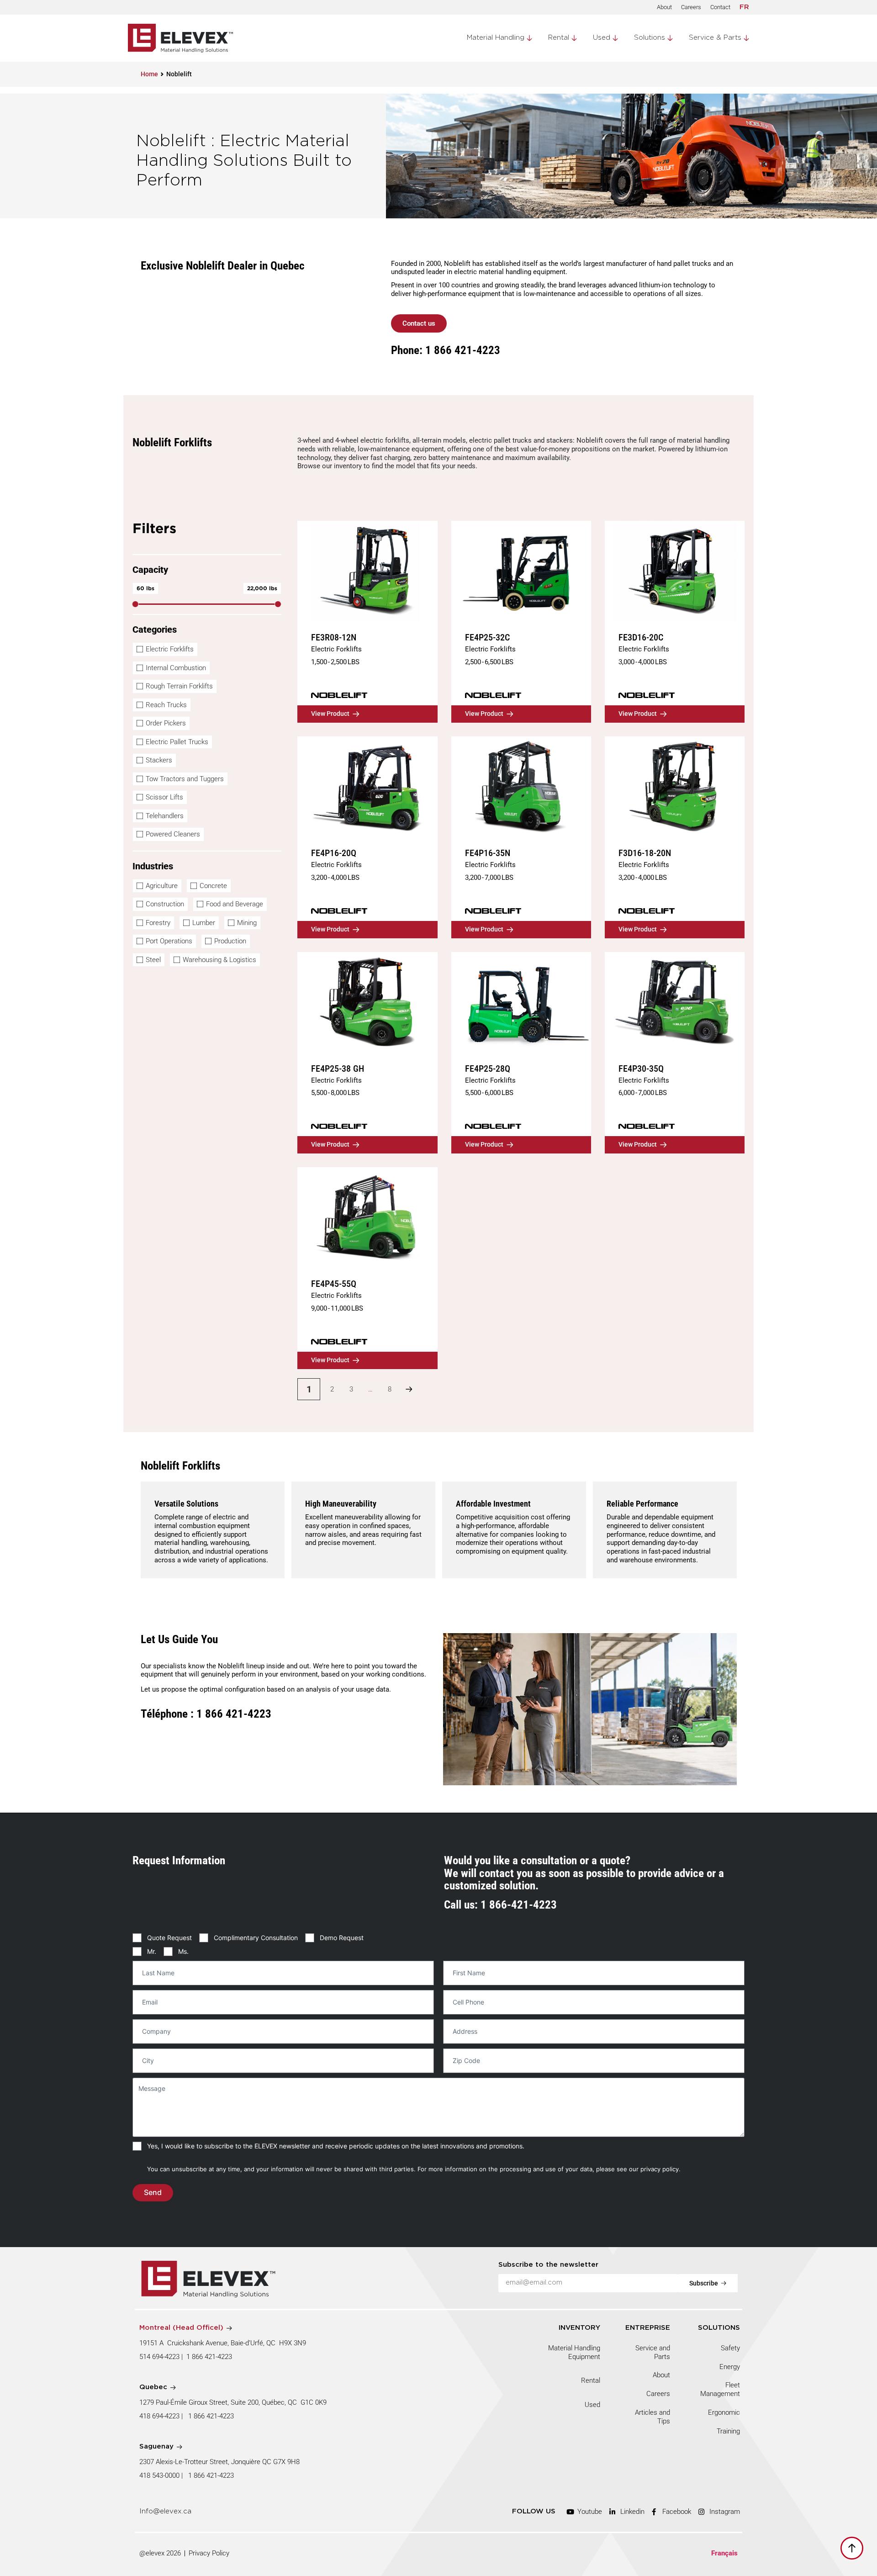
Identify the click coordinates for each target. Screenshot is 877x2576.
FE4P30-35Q (641, 1068)
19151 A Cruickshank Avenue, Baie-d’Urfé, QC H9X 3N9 (223, 2343)
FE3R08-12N (334, 637)
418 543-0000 (159, 2475)
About (664, 7)
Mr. (152, 1951)
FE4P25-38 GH (338, 1068)
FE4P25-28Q (488, 1068)
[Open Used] (615, 38)
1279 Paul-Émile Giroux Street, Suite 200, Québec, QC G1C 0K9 (234, 2402)
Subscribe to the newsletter (548, 2265)
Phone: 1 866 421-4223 (446, 350)
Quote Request (169, 1938)
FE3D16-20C (641, 637)
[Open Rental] (574, 38)
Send (153, 2192)
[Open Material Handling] (529, 38)
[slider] (135, 604)
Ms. (183, 1951)
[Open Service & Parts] (746, 38)
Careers (691, 7)
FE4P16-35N (488, 853)
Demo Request (342, 1938)
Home (149, 74)
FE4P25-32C (487, 637)
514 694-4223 (159, 2357)
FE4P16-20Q (334, 853)
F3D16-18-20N (645, 853)
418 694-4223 (159, 2416)
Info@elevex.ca (165, 2511)
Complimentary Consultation (256, 1938)
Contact (720, 7)
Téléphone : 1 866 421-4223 (206, 1713)
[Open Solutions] (670, 38)
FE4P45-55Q (334, 1284)
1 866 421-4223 (209, 2357)
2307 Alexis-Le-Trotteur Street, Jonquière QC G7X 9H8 (219, 2462)
